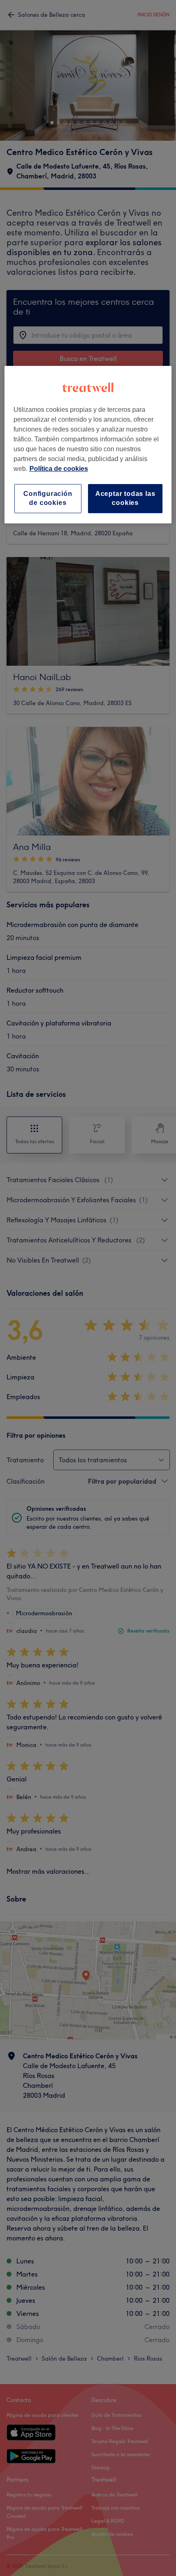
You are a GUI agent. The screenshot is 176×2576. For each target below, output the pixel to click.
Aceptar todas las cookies (125, 498)
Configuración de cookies (48, 498)
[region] (88, 445)
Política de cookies (59, 469)
